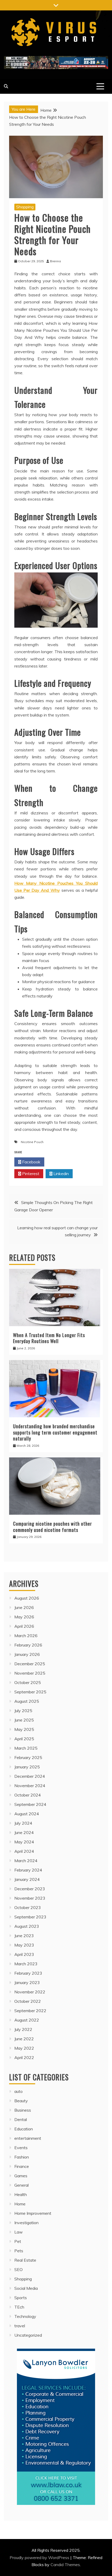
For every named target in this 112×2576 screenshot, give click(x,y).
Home (20, 2204)
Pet (18, 2241)
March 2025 (26, 1748)
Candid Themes (65, 2565)
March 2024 (26, 1861)
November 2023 (30, 1898)
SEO (18, 2269)
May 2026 (24, 1617)
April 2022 (24, 2057)
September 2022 (30, 2011)
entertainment (28, 2138)
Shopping (25, 207)
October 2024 (28, 1795)
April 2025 (24, 1739)
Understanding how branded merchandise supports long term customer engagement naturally (55, 1432)
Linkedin (61, 1174)
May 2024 (24, 1842)
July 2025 (23, 1711)
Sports (21, 2298)
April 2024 (24, 1851)
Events (21, 2148)
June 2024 (24, 1832)
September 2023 (30, 1917)
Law (18, 2232)
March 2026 (26, 1636)
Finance (22, 2166)
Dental (21, 2119)
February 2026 (28, 1645)
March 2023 (26, 1964)
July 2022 (23, 2029)
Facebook (31, 1162)
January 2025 (27, 1767)
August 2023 (27, 1926)
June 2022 (24, 2039)
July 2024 (23, 1823)
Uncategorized (28, 2335)
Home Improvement (33, 2213)
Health (21, 2194)
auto (18, 2091)
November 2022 (30, 1992)
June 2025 (24, 1720)
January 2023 (27, 1982)
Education (24, 2129)
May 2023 (24, 1945)
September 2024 (30, 1804)
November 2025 (30, 1673)
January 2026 (27, 1654)
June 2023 (24, 1936)
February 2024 (28, 1870)
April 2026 (24, 1626)
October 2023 (28, 1907)
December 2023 (30, 1889)
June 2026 (24, 1607)
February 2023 (28, 1973)
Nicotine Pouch (32, 1142)
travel (20, 2326)
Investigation (26, 2223)
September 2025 (30, 1692)
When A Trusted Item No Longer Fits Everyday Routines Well (49, 1338)
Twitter (61, 1162)
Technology (25, 2316)
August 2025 (27, 1701)
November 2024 (30, 1786)
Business (23, 2110)
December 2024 (30, 1776)
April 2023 (24, 1954)
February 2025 (28, 1757)
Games (21, 2176)
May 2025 (24, 1729)
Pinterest (30, 1174)
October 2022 (28, 2001)
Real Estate (25, 2260)
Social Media (26, 2288)
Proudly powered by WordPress (40, 2558)
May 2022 (24, 2048)
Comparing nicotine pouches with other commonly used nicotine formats (52, 1527)
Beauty (21, 2101)
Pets (19, 2251)
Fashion (22, 2157)
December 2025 (30, 1664)
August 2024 (27, 1814)
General (21, 2185)
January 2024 (27, 1879)
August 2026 (27, 1598)
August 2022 (27, 2020)
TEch (19, 2307)
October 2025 (28, 1682)
